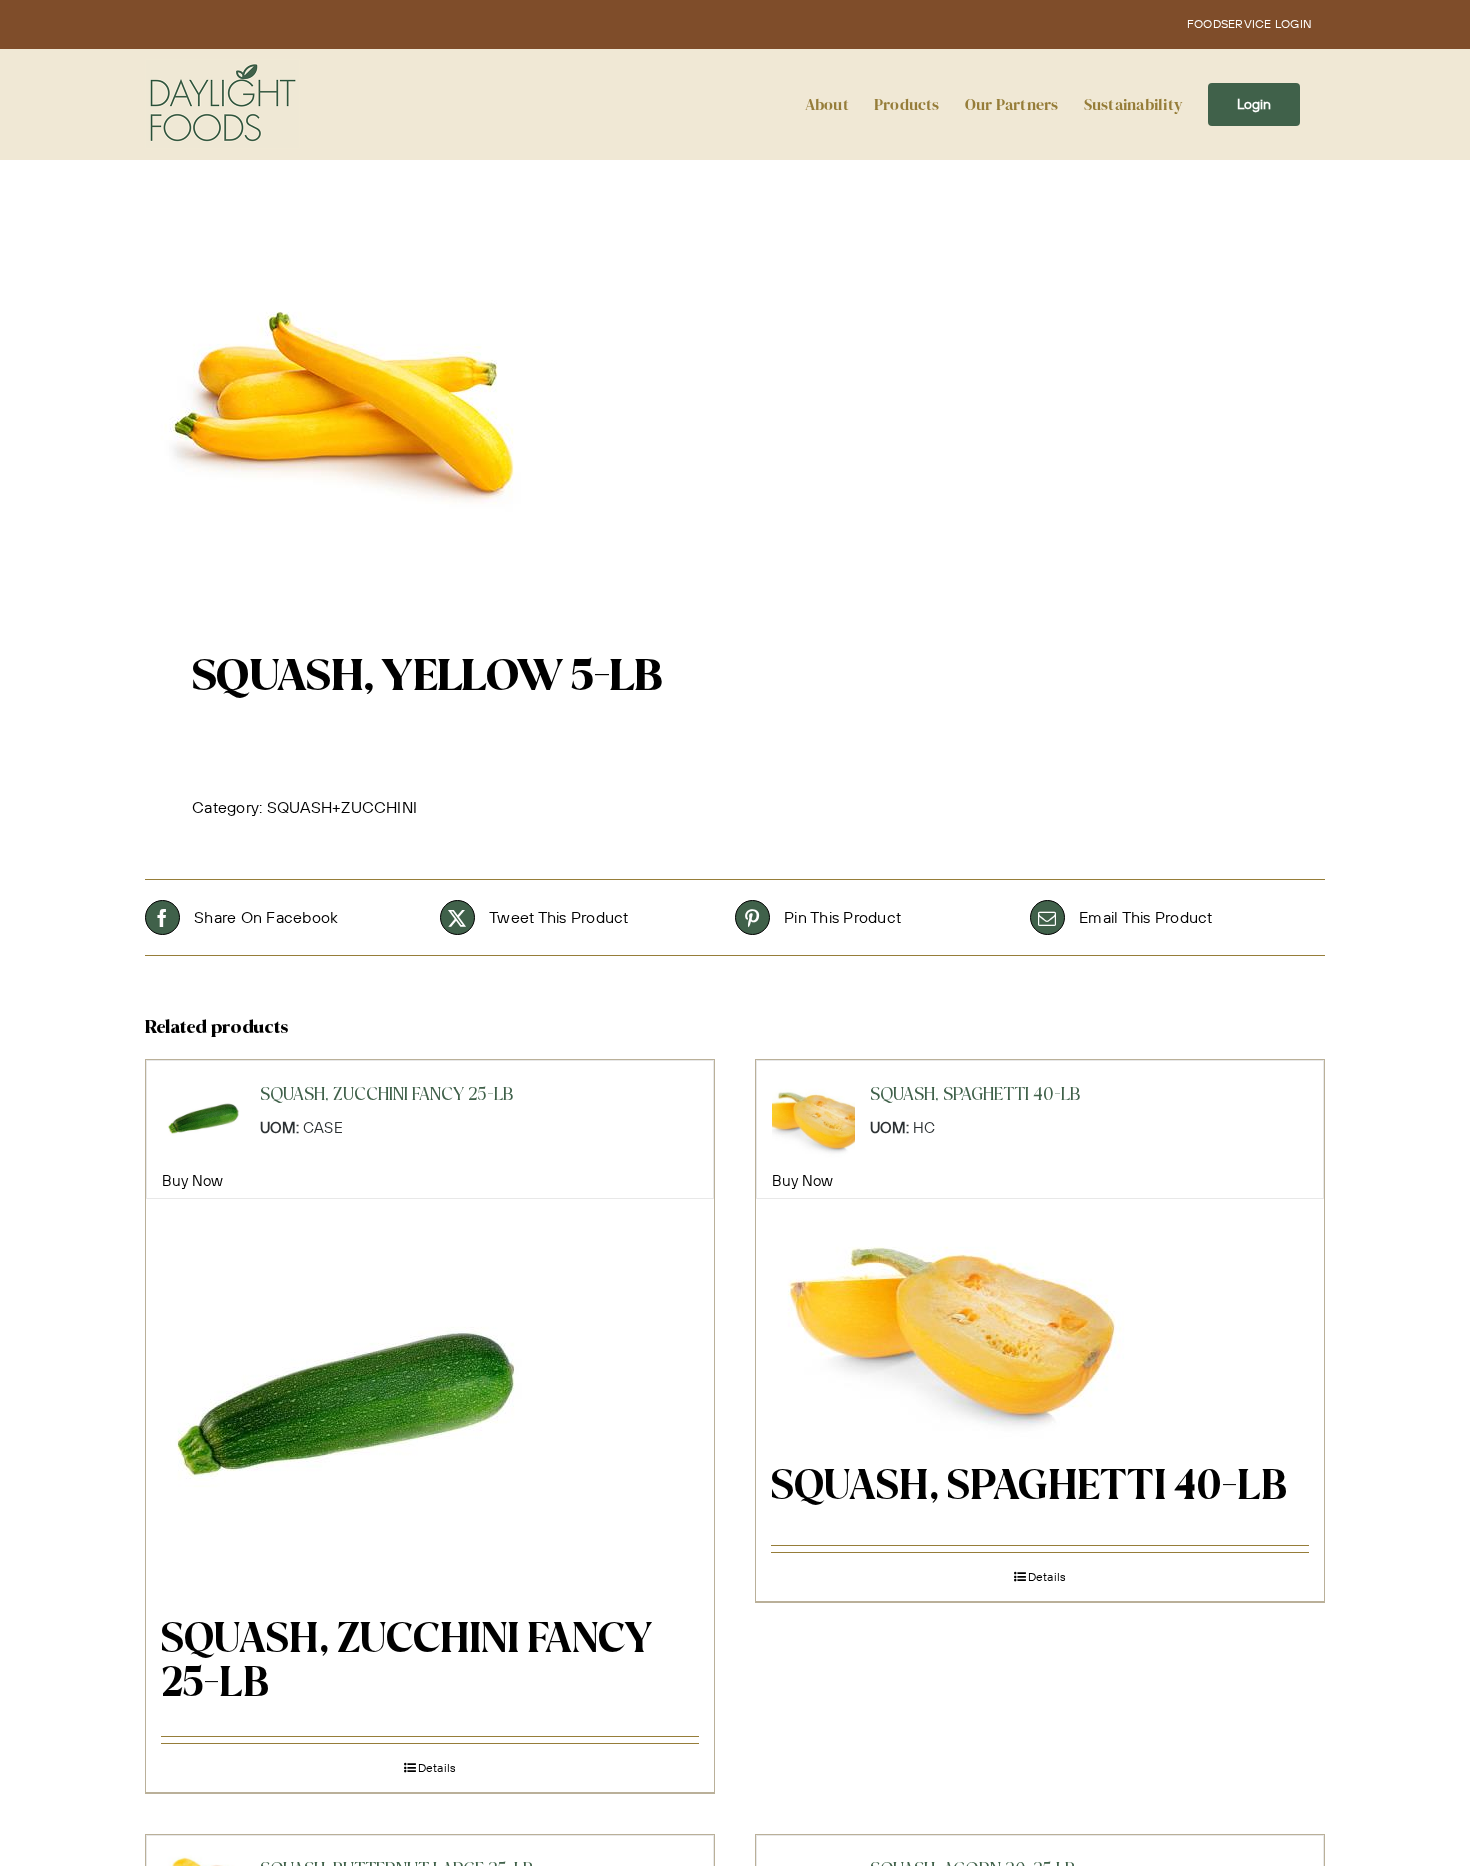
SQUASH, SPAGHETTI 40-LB (1029, 1488)
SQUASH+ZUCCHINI (342, 807)
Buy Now (193, 1180)
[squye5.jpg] (428, 400)
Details (437, 1767)
